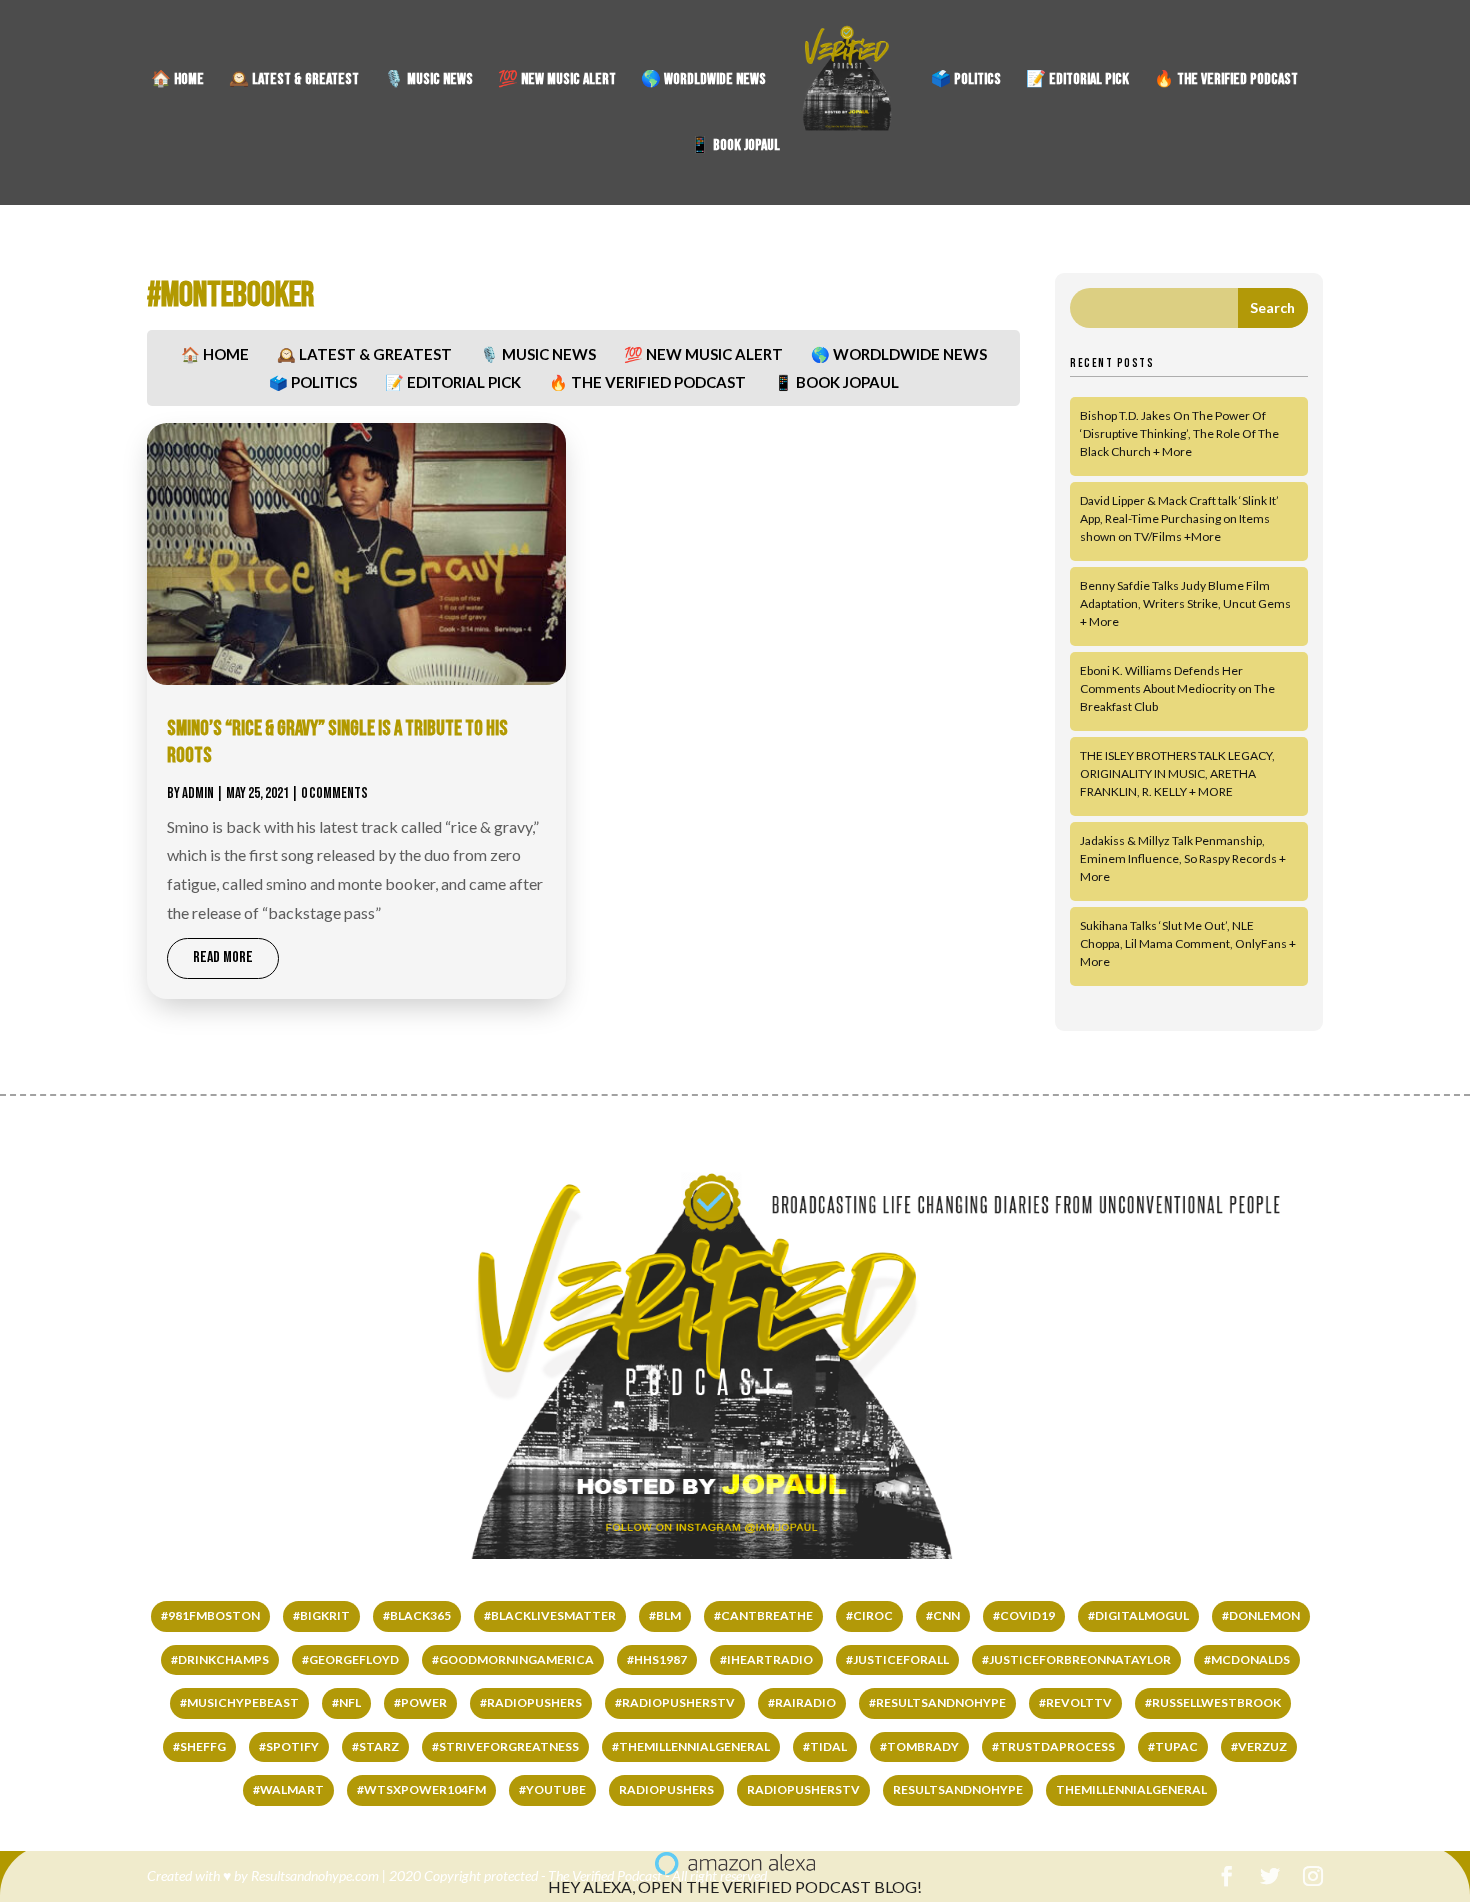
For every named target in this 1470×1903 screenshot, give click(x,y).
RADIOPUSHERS (666, 1789)
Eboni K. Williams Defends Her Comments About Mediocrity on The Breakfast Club (1177, 688)
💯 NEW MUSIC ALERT (557, 81)
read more (223, 957)
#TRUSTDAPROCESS (1053, 1746)
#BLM (665, 1615)
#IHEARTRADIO (766, 1659)
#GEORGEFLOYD (350, 1659)
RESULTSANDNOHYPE (958, 1789)
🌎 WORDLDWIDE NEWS (703, 81)
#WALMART (288, 1789)
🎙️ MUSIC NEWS (428, 81)
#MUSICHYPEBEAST (239, 1702)
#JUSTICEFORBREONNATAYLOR (1076, 1659)
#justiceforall (897, 1659)
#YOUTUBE (552, 1789)
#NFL (346, 1702)
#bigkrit (321, 1615)
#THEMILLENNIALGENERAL (691, 1746)
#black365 (417, 1615)
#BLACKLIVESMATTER (550, 1615)
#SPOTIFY (289, 1746)
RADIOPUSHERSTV (803, 1789)
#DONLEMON (1261, 1615)
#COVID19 (1024, 1615)
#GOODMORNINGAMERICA (513, 1659)
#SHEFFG (199, 1746)
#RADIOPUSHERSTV (675, 1702)
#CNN (943, 1615)
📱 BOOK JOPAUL (735, 147)
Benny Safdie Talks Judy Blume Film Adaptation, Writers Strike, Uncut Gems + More (1185, 603)
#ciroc (869, 1615)
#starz (375, 1746)
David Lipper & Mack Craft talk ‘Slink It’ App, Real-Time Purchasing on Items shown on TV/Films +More (1179, 518)
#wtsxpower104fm (421, 1789)
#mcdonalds (1247, 1659)
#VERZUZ (1259, 1746)
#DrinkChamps (220, 1659)
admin (198, 793)
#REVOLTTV (1075, 1702)
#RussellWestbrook (1213, 1702)
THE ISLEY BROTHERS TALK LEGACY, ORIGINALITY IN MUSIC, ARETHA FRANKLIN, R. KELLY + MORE (1177, 773)
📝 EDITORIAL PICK (1077, 81)
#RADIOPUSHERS (531, 1702)
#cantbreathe (763, 1615)
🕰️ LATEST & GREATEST (294, 81)
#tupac (1173, 1746)
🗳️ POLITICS (966, 81)
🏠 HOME (177, 81)
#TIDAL (825, 1746)
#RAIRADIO (802, 1702)
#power (420, 1702)
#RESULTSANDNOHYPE (937, 1702)
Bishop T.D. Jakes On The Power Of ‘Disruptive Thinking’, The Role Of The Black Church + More (1179, 433)
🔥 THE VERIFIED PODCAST (1226, 81)
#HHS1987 (657, 1659)
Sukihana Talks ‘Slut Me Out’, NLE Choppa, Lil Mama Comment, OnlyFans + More (1188, 943)
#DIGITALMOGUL (1138, 1615)
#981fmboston (210, 1615)
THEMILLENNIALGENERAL (1131, 1789)
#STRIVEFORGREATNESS (505, 1746)
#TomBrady (919, 1746)
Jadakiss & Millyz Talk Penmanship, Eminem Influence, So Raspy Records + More (1183, 858)
